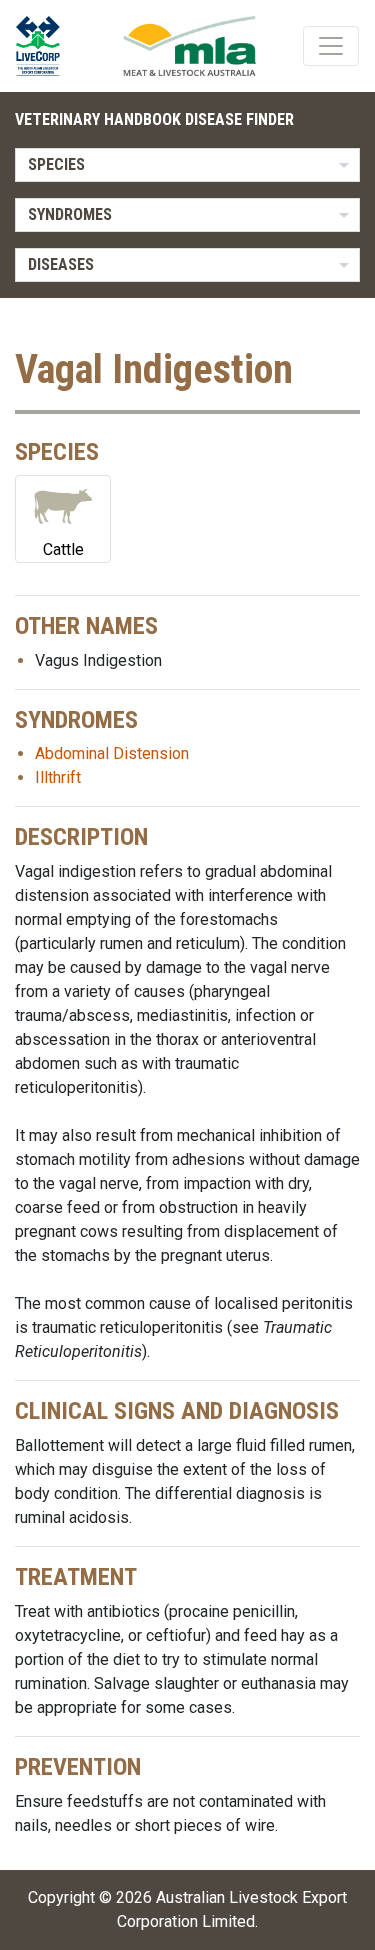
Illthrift (58, 777)
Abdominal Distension (112, 753)
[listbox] (187, 165)
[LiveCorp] (46, 46)
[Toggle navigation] (331, 46)
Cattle (63, 549)
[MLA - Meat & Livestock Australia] (189, 46)
